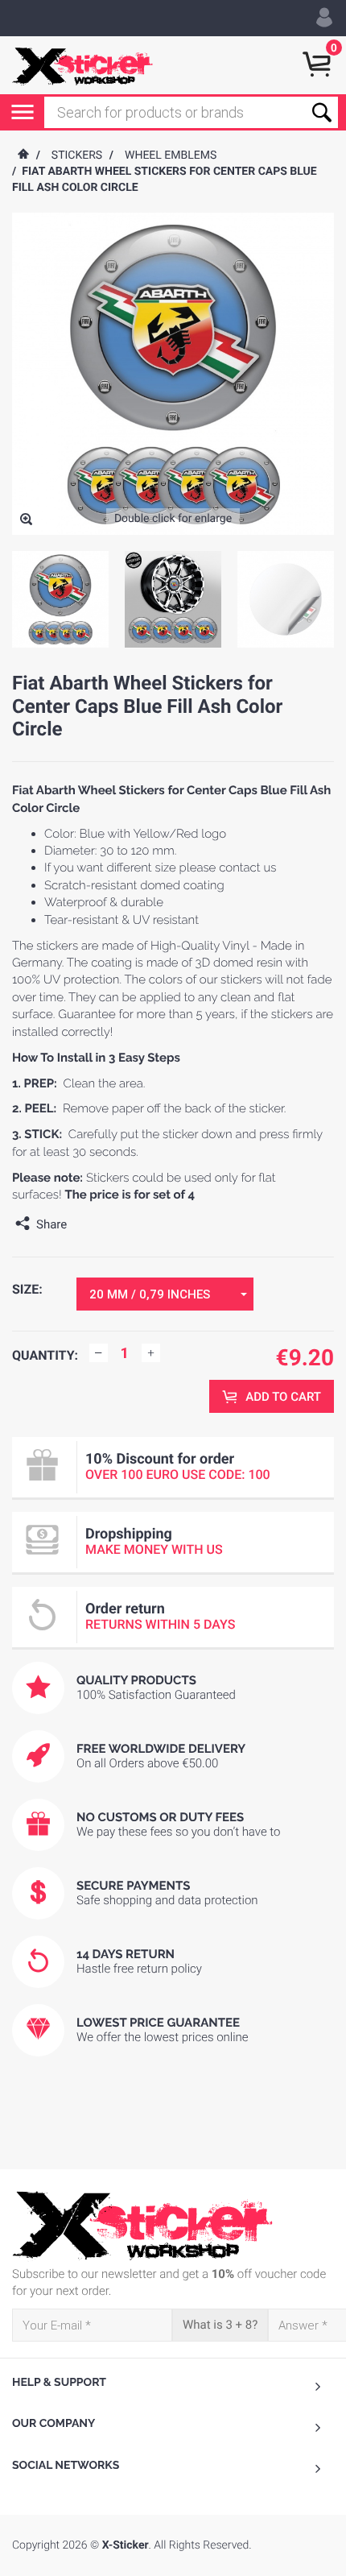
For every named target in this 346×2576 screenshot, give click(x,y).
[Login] (324, 18)
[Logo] (173, 2226)
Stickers (77, 155)
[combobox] (165, 1294)
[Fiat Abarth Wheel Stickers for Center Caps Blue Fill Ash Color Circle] (26, 521)
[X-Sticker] (82, 65)
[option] (60, 599)
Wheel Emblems (171, 155)
